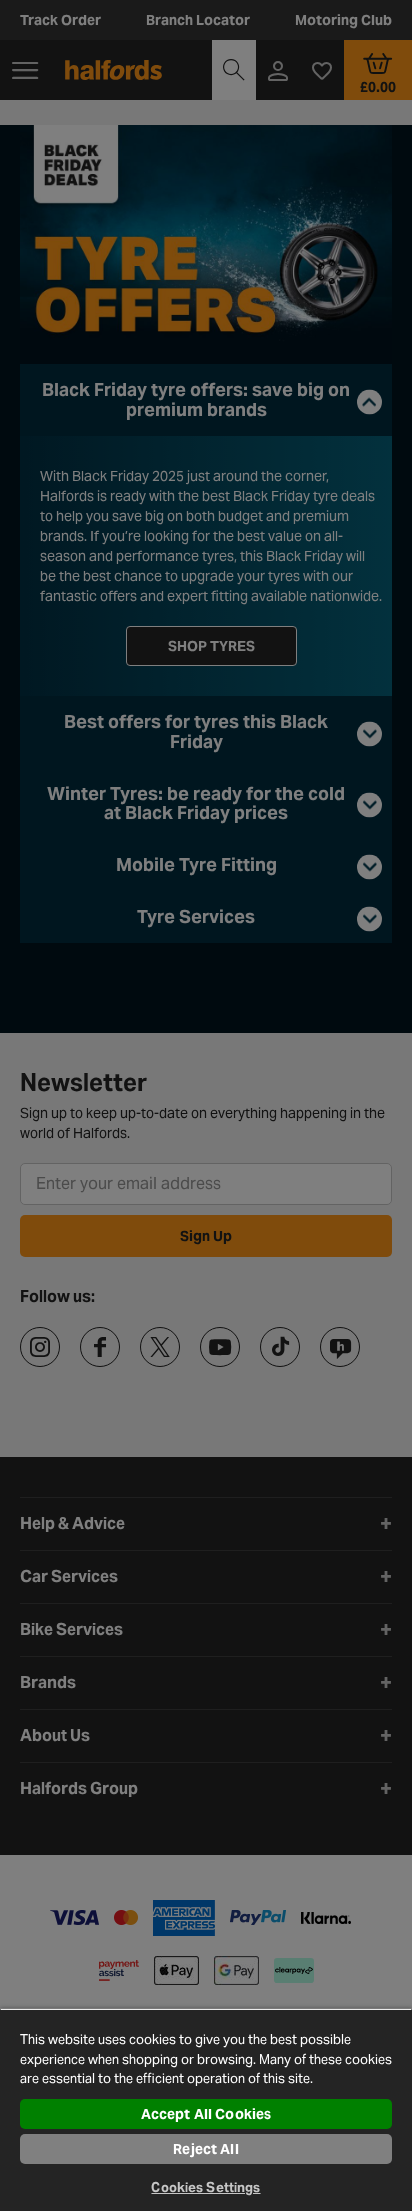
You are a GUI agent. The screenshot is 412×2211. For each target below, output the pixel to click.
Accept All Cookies (206, 2114)
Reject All (205, 2149)
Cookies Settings (205, 2187)
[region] (206, 2109)
